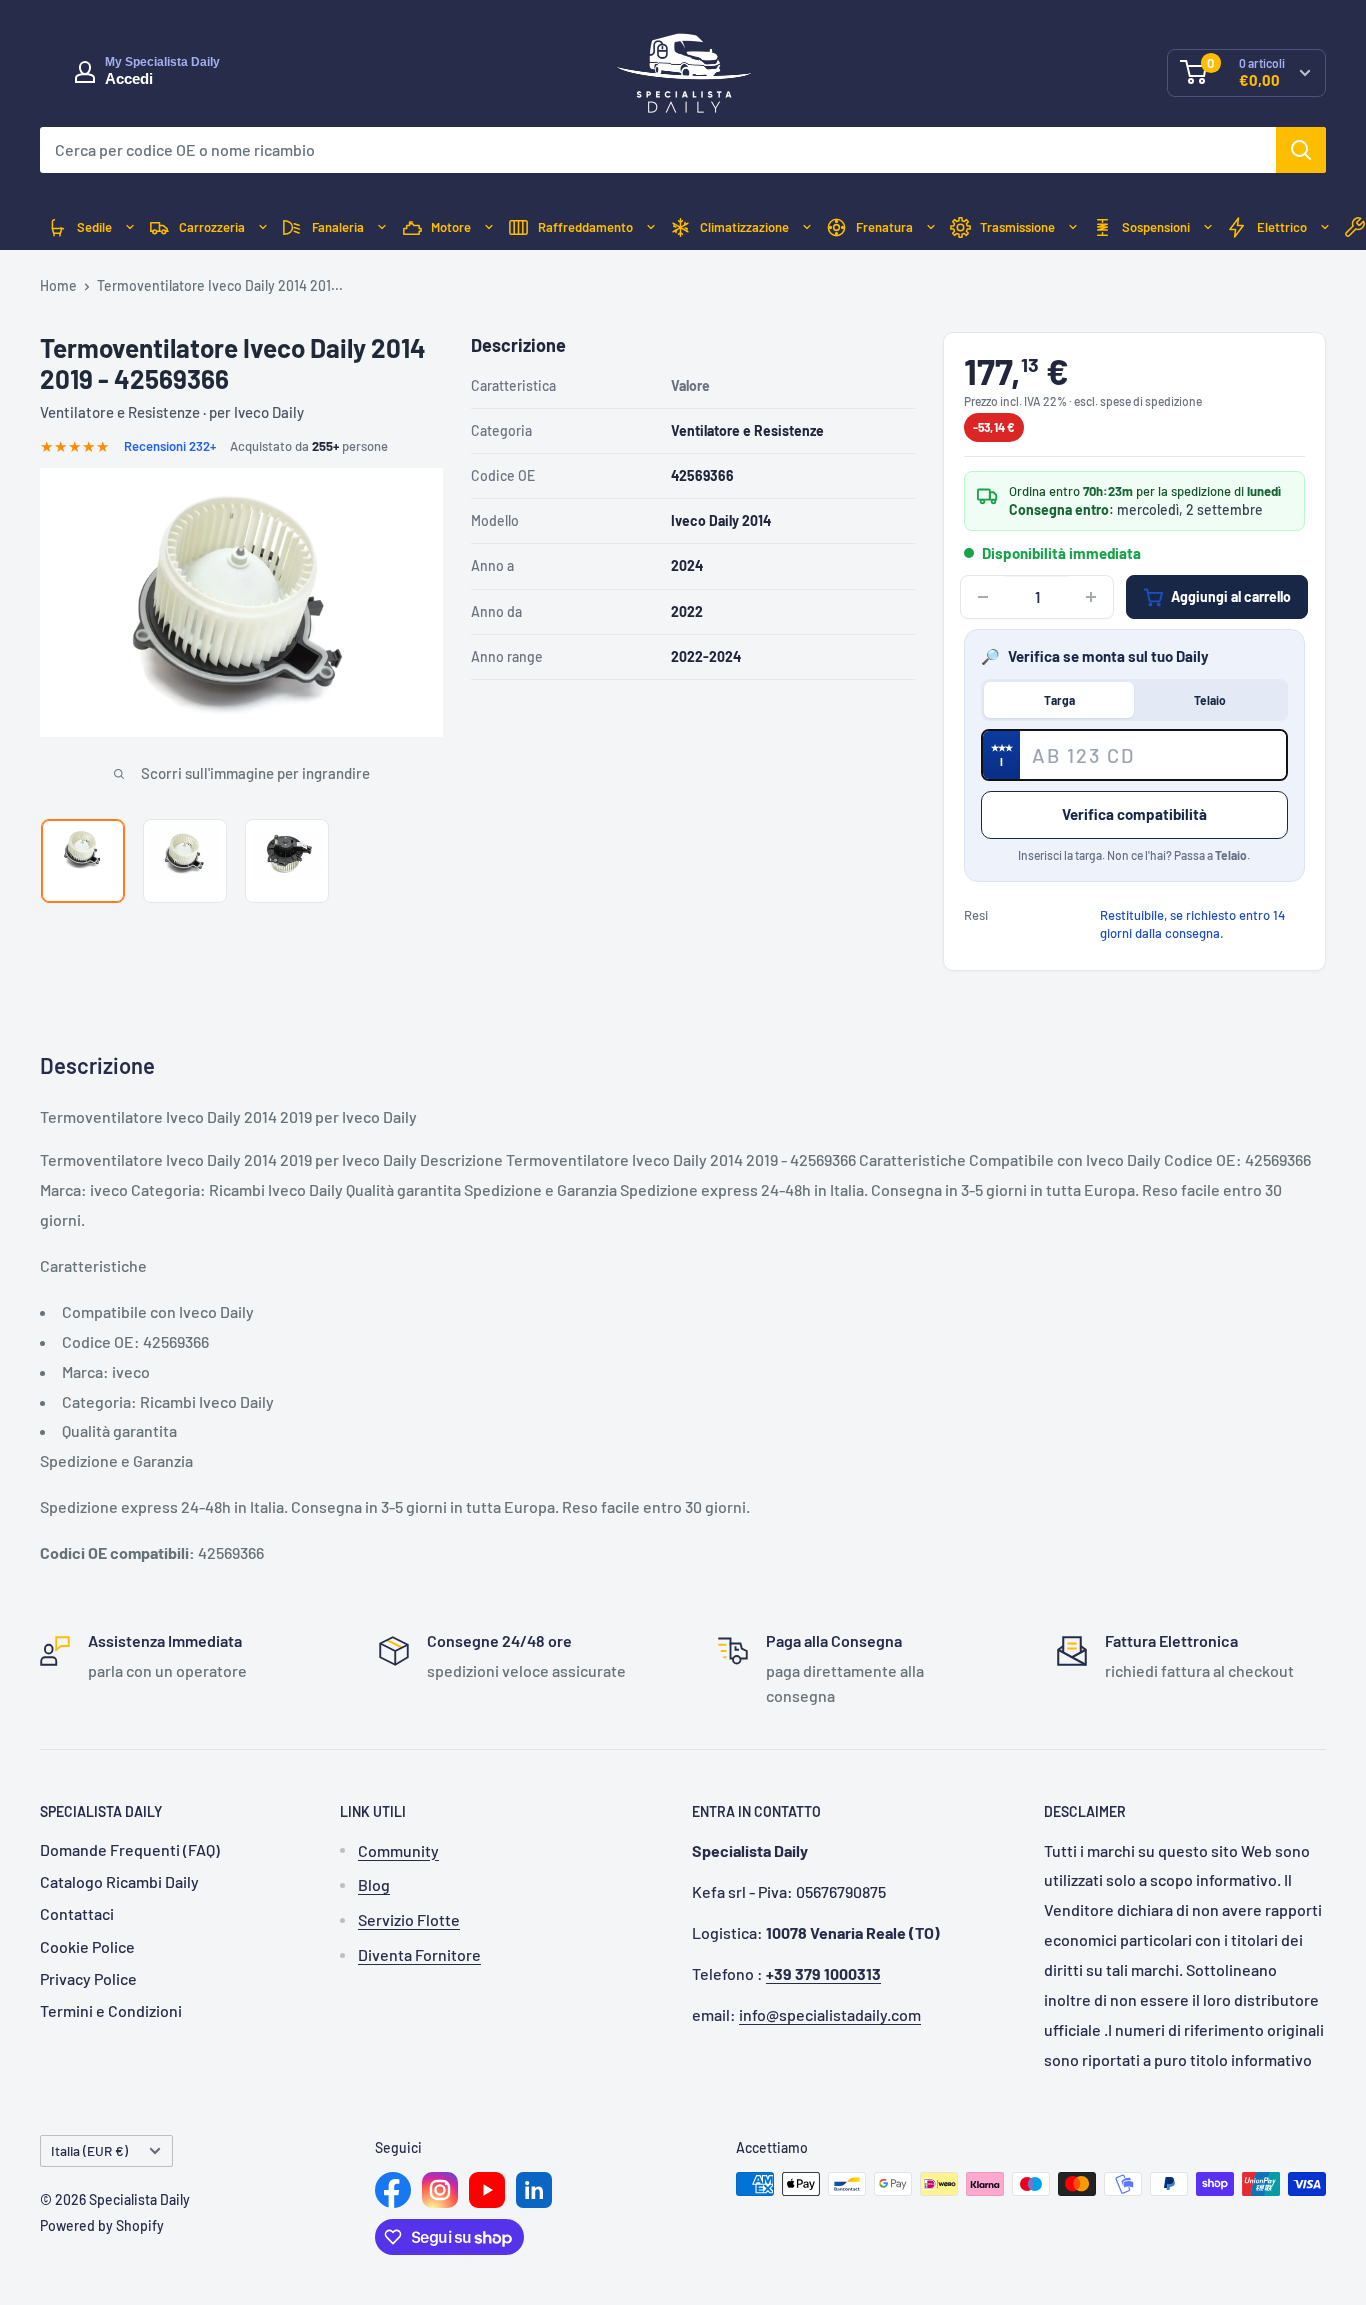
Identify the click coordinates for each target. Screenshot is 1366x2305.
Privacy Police (88, 1978)
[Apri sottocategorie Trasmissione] (1073, 227)
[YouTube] (487, 2190)
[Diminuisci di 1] (983, 597)
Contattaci (77, 1913)
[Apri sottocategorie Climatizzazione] (807, 227)
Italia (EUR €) (89, 2150)
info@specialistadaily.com (830, 2014)
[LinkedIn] (534, 2190)
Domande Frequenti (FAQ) (130, 1849)
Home (58, 285)
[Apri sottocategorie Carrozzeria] (263, 227)
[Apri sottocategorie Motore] (489, 227)
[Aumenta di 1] (1091, 597)
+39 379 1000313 (823, 1973)
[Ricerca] (1301, 150)
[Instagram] (440, 2190)
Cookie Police (87, 1946)
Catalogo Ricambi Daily (119, 1881)
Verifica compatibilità (1134, 814)
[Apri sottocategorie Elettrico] (1325, 227)
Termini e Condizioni (111, 2010)
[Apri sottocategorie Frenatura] (931, 227)
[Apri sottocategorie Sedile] (130, 227)
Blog (374, 1884)
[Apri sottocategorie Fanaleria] (382, 227)
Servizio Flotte (409, 1919)
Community (398, 1850)
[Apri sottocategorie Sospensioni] (1208, 227)
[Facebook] (393, 2190)
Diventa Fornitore (419, 1954)
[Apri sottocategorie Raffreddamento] (651, 227)
